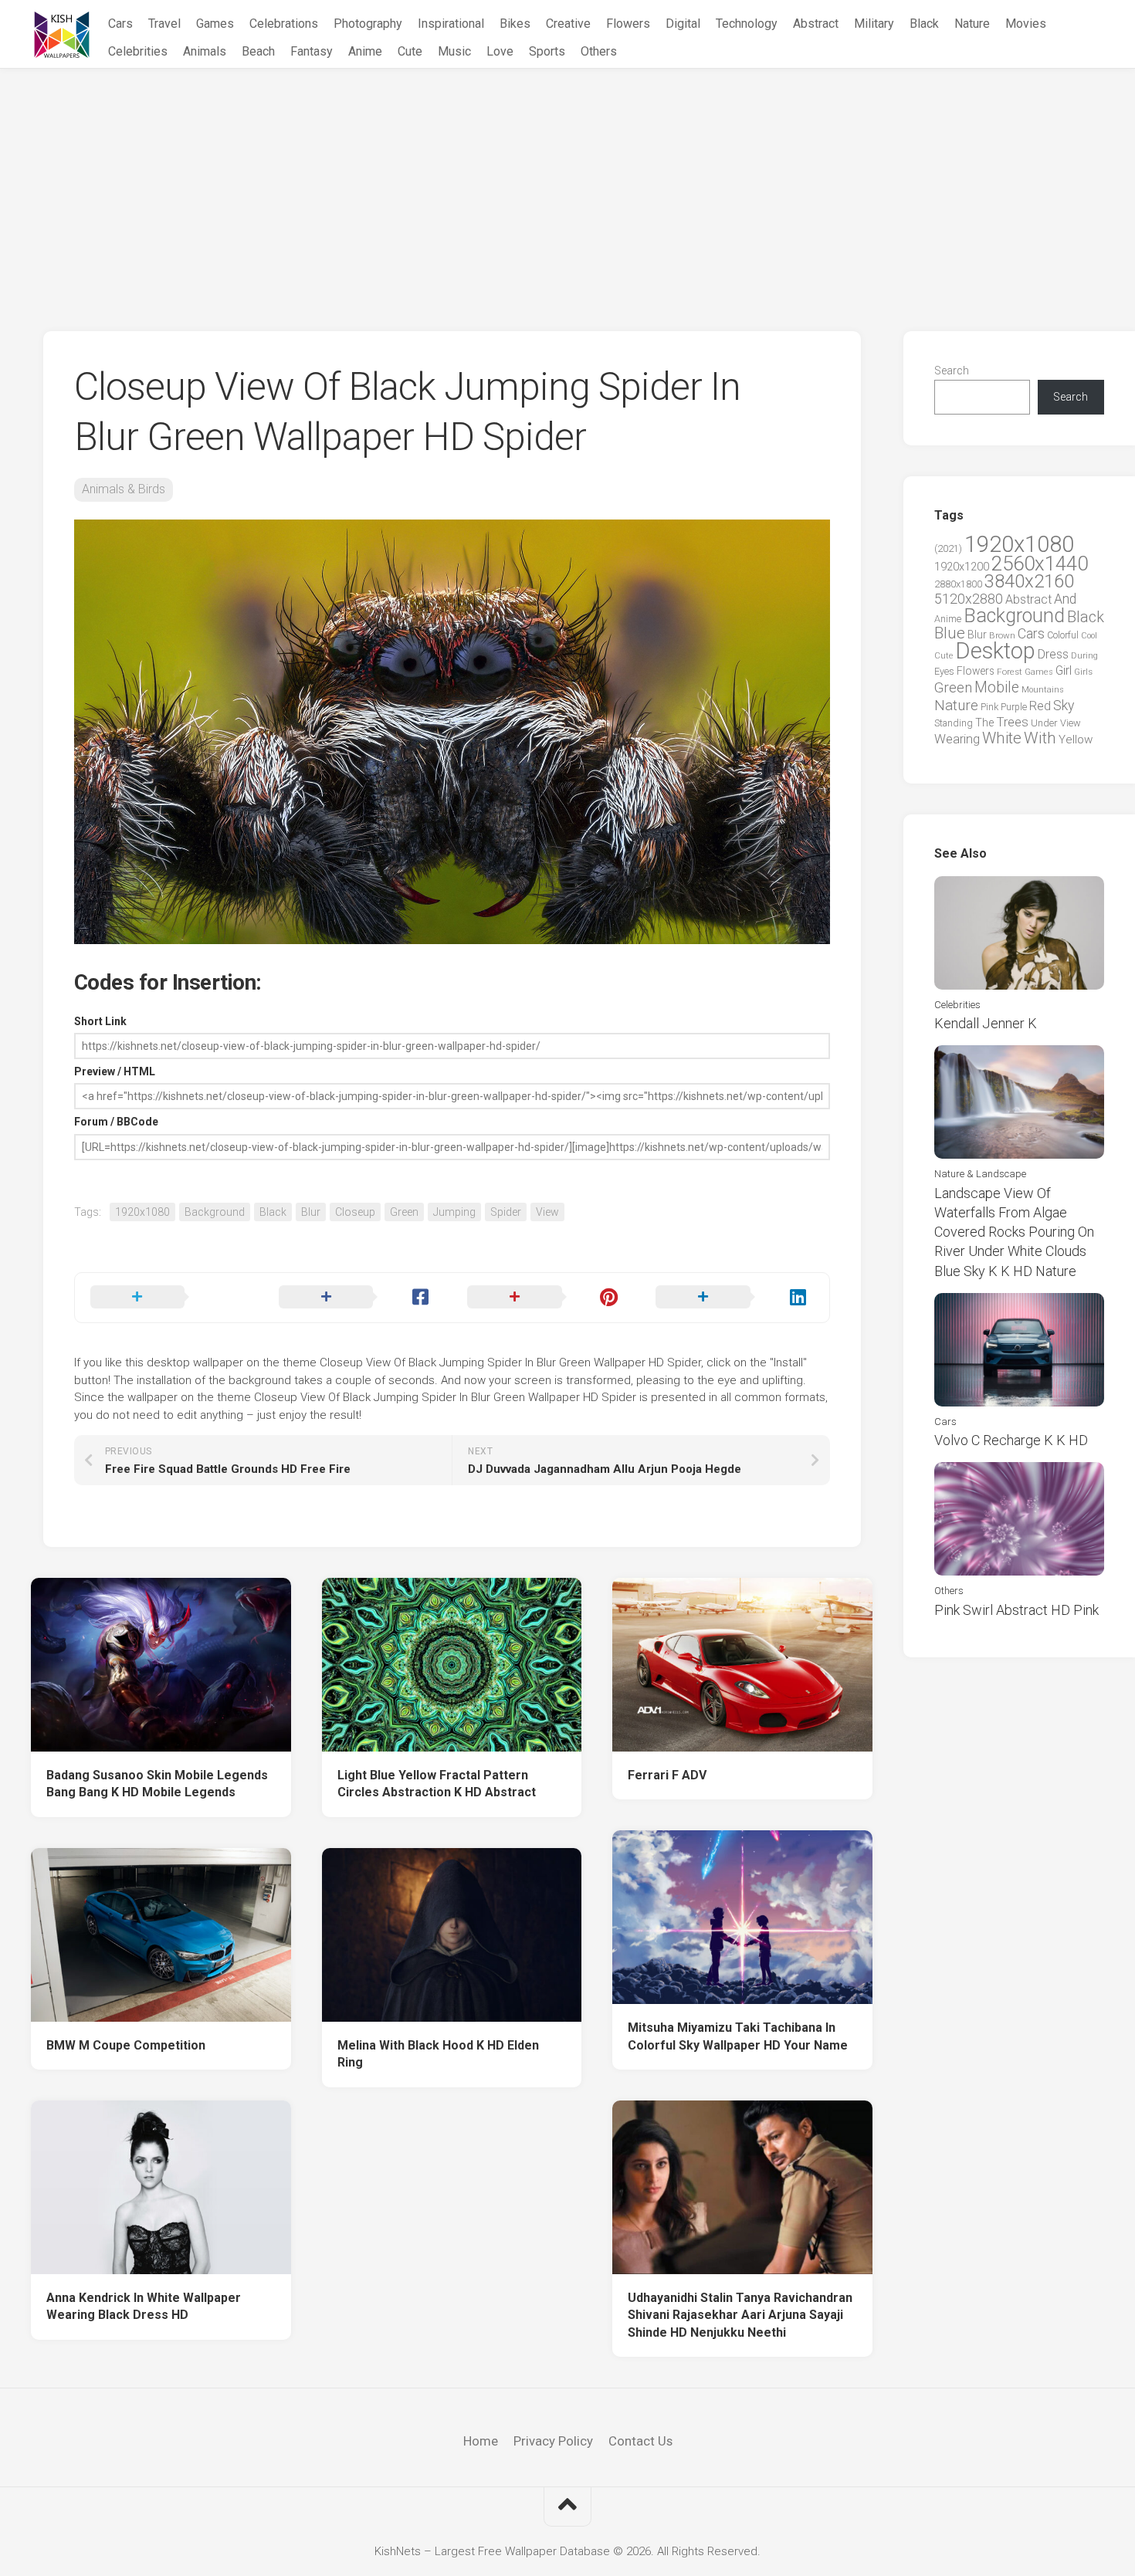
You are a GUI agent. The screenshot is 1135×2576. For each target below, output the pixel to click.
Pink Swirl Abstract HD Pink (1016, 1610)
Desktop (995, 651)
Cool (1089, 636)
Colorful (1063, 635)
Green (404, 1212)
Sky (1064, 706)
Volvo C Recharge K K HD (1011, 1440)
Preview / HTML (115, 1071)
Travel (164, 24)
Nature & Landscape (980, 1174)
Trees (1012, 722)
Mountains (1043, 690)
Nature (972, 24)
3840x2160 (1029, 581)
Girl (1064, 670)
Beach (258, 51)
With (1040, 738)
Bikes (515, 24)
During (1084, 655)
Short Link (100, 1021)
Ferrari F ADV (667, 1775)
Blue (950, 633)
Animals (205, 51)
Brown (1002, 635)
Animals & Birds (124, 489)
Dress (1053, 654)
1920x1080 (142, 1212)
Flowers (628, 24)
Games (215, 24)
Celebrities (138, 51)
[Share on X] (169, 1298)
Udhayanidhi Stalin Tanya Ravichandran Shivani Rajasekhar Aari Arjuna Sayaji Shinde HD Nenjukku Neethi (740, 2315)
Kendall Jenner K (986, 1023)
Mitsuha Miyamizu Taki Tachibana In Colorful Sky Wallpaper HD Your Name (738, 2036)
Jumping (454, 1212)
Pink (989, 707)
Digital (683, 24)
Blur (311, 1212)
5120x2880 (969, 599)
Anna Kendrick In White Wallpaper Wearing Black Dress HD (144, 2307)
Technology (747, 24)
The (984, 723)
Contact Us (640, 2441)
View (547, 1212)
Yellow (1076, 740)
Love (500, 51)
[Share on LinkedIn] (734, 1298)
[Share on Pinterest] (546, 1298)
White (1002, 738)
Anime (365, 51)
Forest (1010, 672)
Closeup (355, 1212)
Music (454, 51)
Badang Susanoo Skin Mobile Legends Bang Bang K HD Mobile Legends (157, 1784)
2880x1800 (958, 584)
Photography (368, 24)
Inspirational (451, 24)
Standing (954, 723)
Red (1040, 706)
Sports (547, 51)
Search (952, 371)
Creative (568, 24)
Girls (1083, 672)
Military (874, 24)
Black (924, 24)
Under (1044, 723)
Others (599, 51)
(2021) (948, 548)
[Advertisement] (567, 184)
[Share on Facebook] (357, 1298)
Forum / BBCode (116, 1122)
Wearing (957, 739)
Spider (506, 1212)
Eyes (944, 671)
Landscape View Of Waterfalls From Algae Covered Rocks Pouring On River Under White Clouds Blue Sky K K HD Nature (1014, 1232)
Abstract (816, 24)
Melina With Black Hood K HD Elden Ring (438, 2054)
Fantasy (312, 51)
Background (215, 1212)
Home (481, 2441)
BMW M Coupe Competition (126, 2045)
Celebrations (284, 24)
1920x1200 (962, 567)
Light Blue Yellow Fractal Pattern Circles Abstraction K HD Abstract (437, 1784)
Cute (410, 51)
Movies (1026, 24)
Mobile (997, 687)
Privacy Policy (553, 2441)
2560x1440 (1040, 564)
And (1065, 599)
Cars (120, 24)
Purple (1014, 707)
